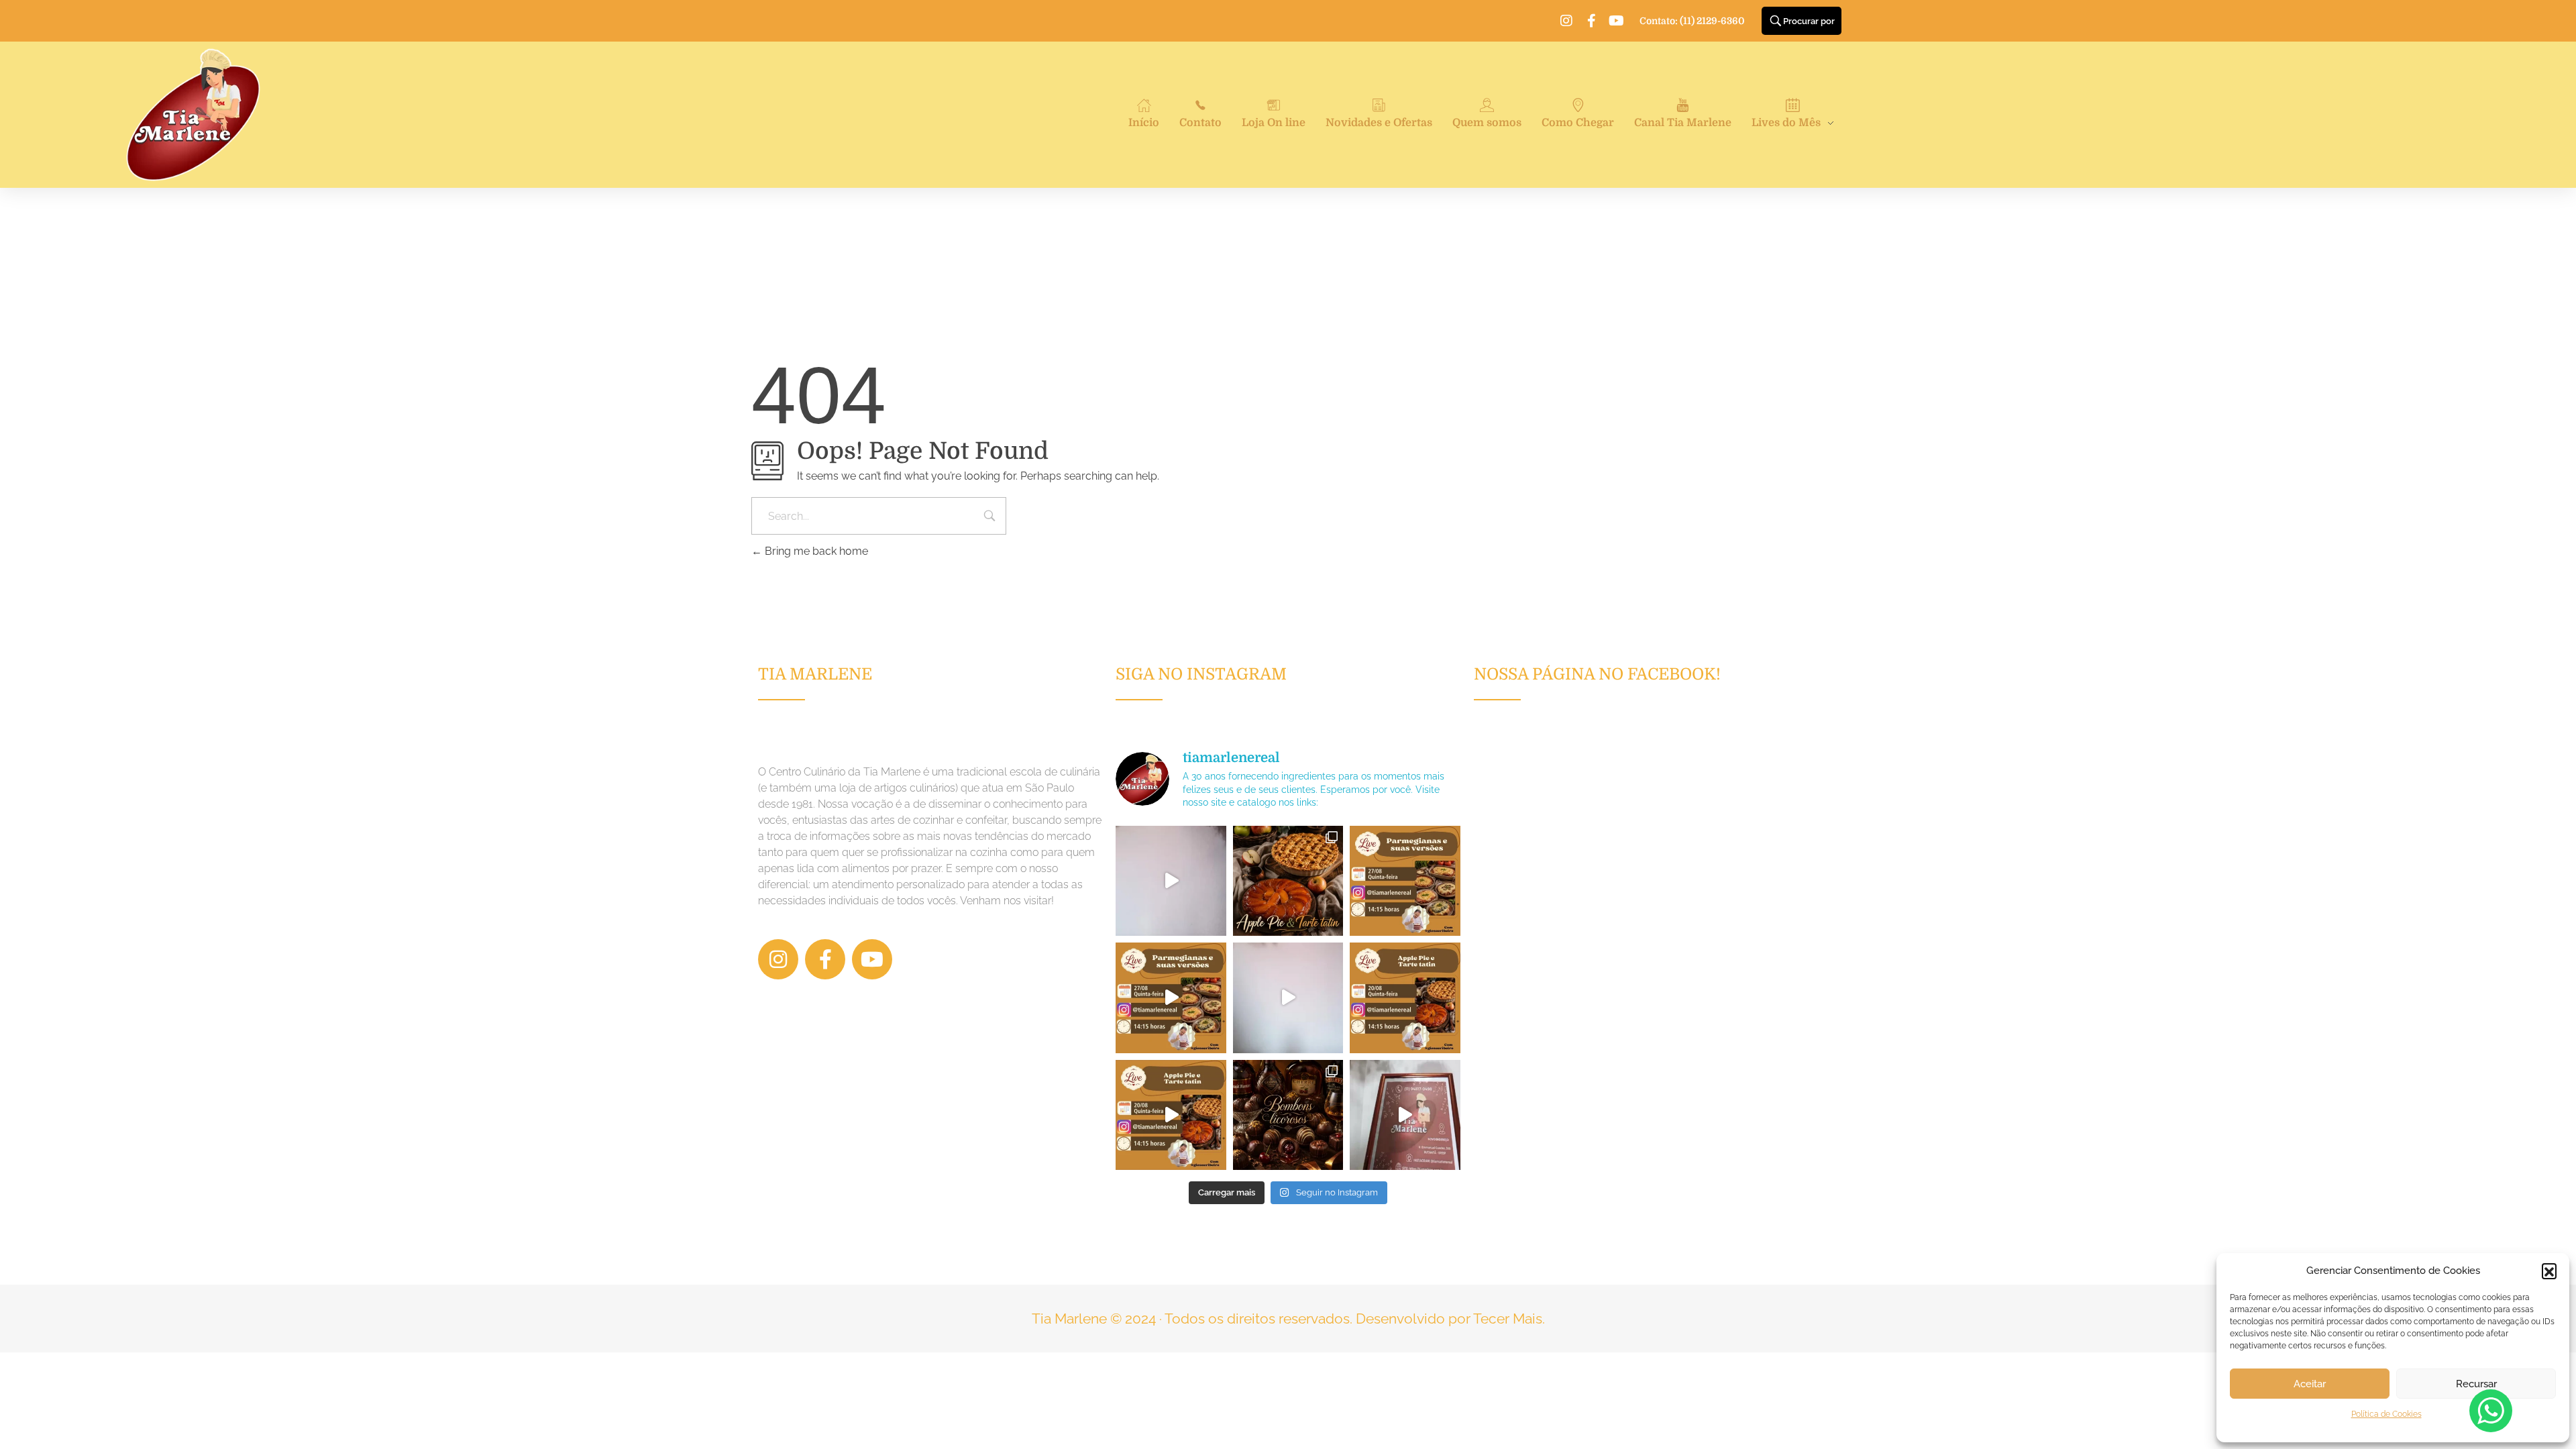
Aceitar (2310, 1384)
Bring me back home (815, 551)
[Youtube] (1616, 21)
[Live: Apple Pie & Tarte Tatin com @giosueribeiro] (1288, 998)
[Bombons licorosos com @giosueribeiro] (1405, 1115)
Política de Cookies (2386, 1414)
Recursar (2476, 1384)
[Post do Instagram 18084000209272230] (1288, 881)
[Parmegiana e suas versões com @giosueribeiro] (1171, 881)
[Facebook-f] (1591, 21)
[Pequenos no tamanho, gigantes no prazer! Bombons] (1288, 1115)
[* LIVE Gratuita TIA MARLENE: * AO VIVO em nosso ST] (1405, 881)
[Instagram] (1566, 21)
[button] (2549, 1271)
